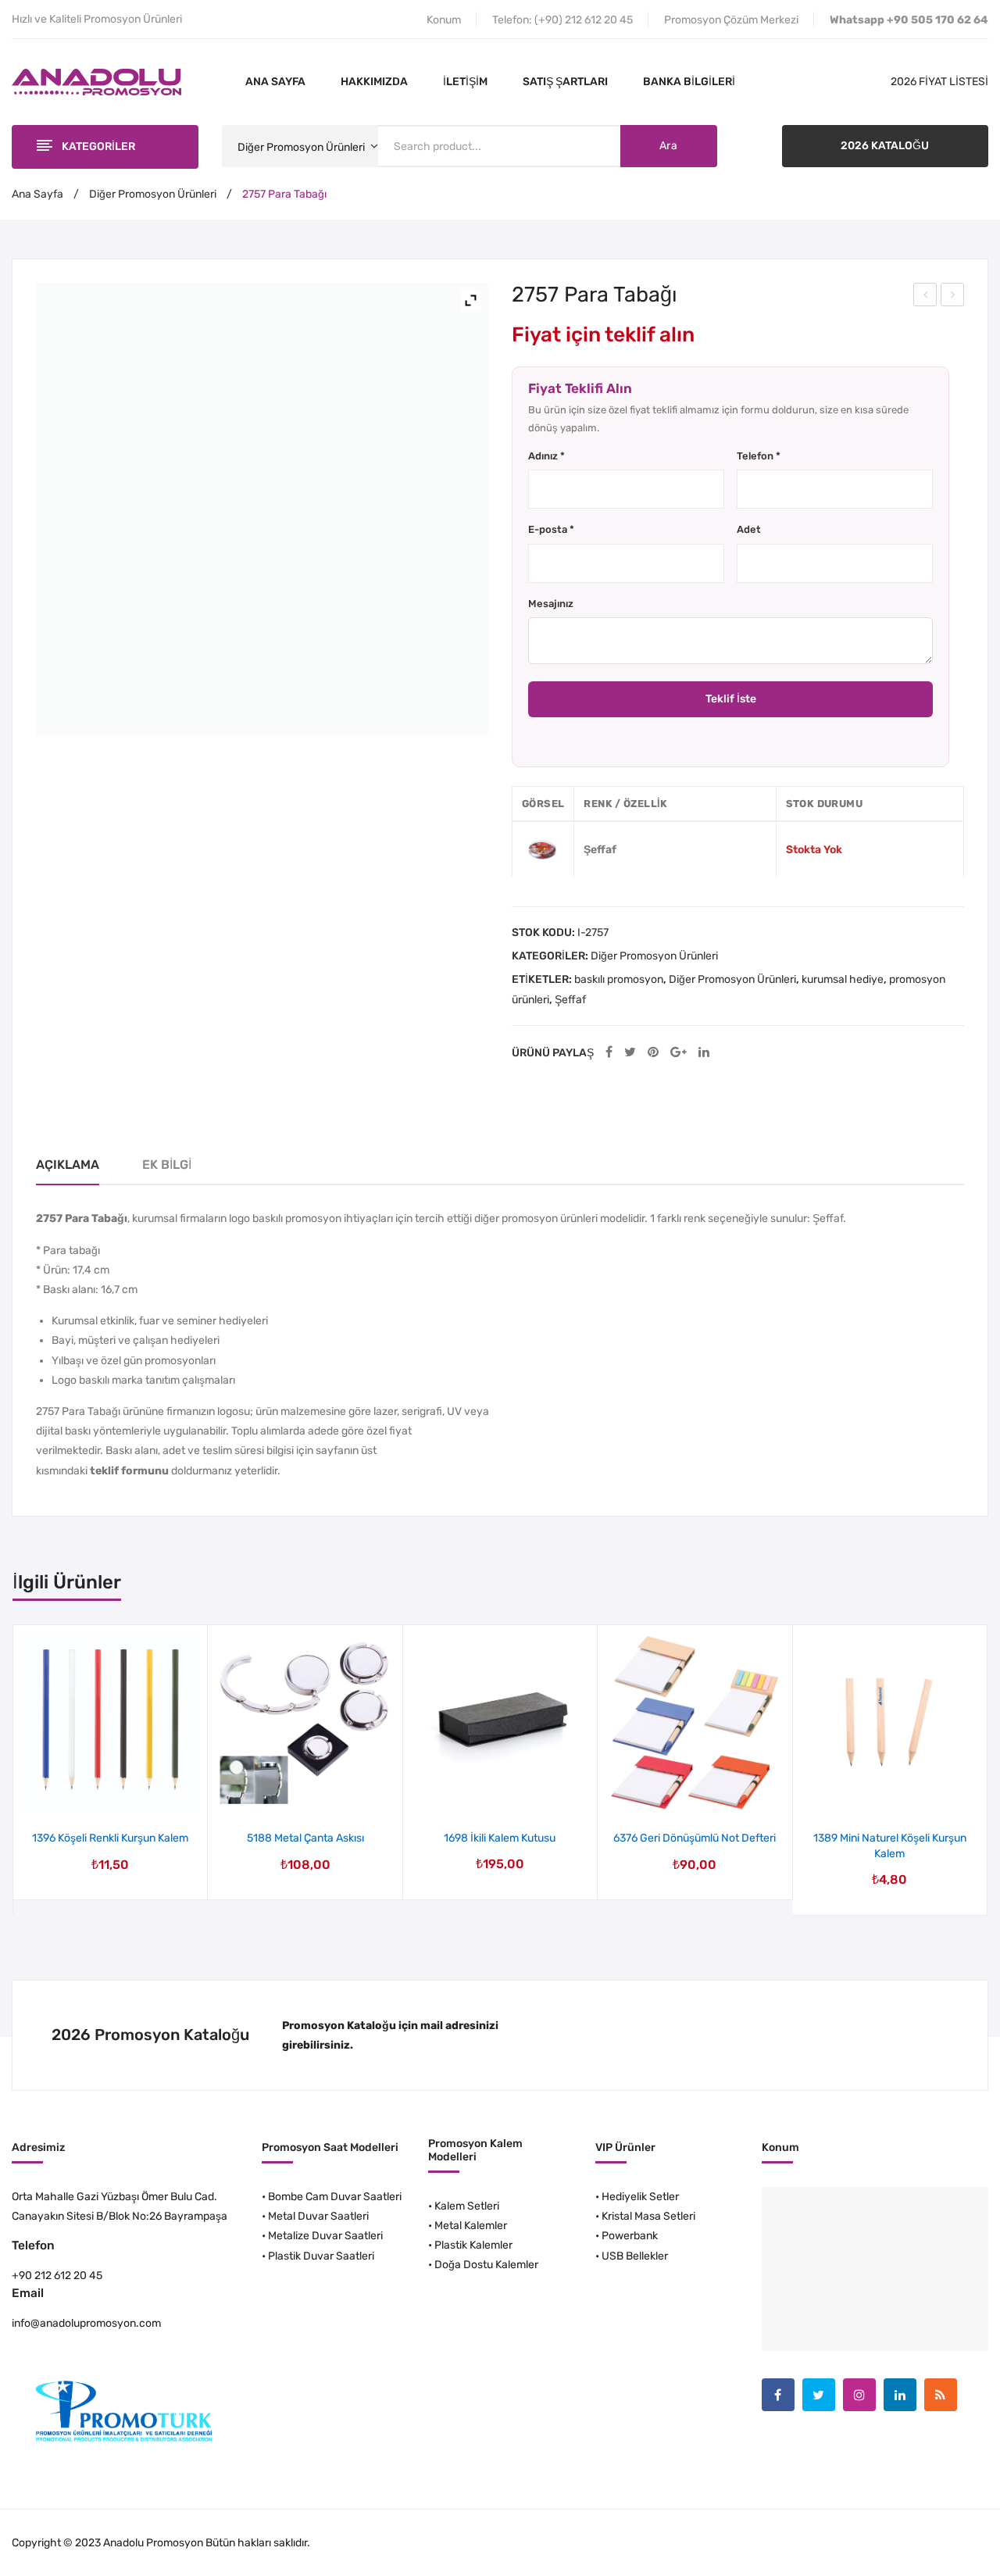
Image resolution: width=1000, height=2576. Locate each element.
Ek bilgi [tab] (167, 1165)
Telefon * (759, 456)
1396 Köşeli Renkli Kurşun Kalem (110, 1838)
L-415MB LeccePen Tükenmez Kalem (953, 297)
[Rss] (941, 2395)
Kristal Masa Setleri (648, 2216)
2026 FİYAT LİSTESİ (939, 82)
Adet (749, 529)
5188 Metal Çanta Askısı (305, 1838)
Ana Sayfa (37, 194)
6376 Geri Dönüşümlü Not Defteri (695, 1838)
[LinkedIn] (704, 1053)
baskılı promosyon (619, 979)
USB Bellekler (635, 2256)
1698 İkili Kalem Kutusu (500, 1838)
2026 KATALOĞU (885, 146)
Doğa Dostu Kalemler (486, 2265)
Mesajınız (551, 604)
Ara (669, 146)
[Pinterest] (653, 1053)
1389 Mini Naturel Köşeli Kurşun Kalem (890, 1846)
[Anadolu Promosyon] (96, 82)
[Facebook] (609, 1053)
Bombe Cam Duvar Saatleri (335, 2197)
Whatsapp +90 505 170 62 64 (909, 20)
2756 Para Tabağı (926, 297)
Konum (444, 20)
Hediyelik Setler (640, 2197)
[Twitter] (630, 1053)
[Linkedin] (900, 2395)
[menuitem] (275, 82)
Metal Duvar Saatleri (318, 2216)
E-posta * (551, 529)
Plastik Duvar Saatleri (321, 2256)
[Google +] (679, 1053)
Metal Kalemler (471, 2226)
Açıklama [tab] (68, 1165)
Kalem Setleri (467, 2206)
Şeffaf (570, 1000)
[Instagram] (859, 2395)
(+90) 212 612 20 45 (584, 20)
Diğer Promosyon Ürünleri (153, 194)
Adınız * (546, 456)
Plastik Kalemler (473, 2245)
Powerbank (630, 2236)
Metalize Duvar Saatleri (325, 2236)
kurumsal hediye (843, 979)
